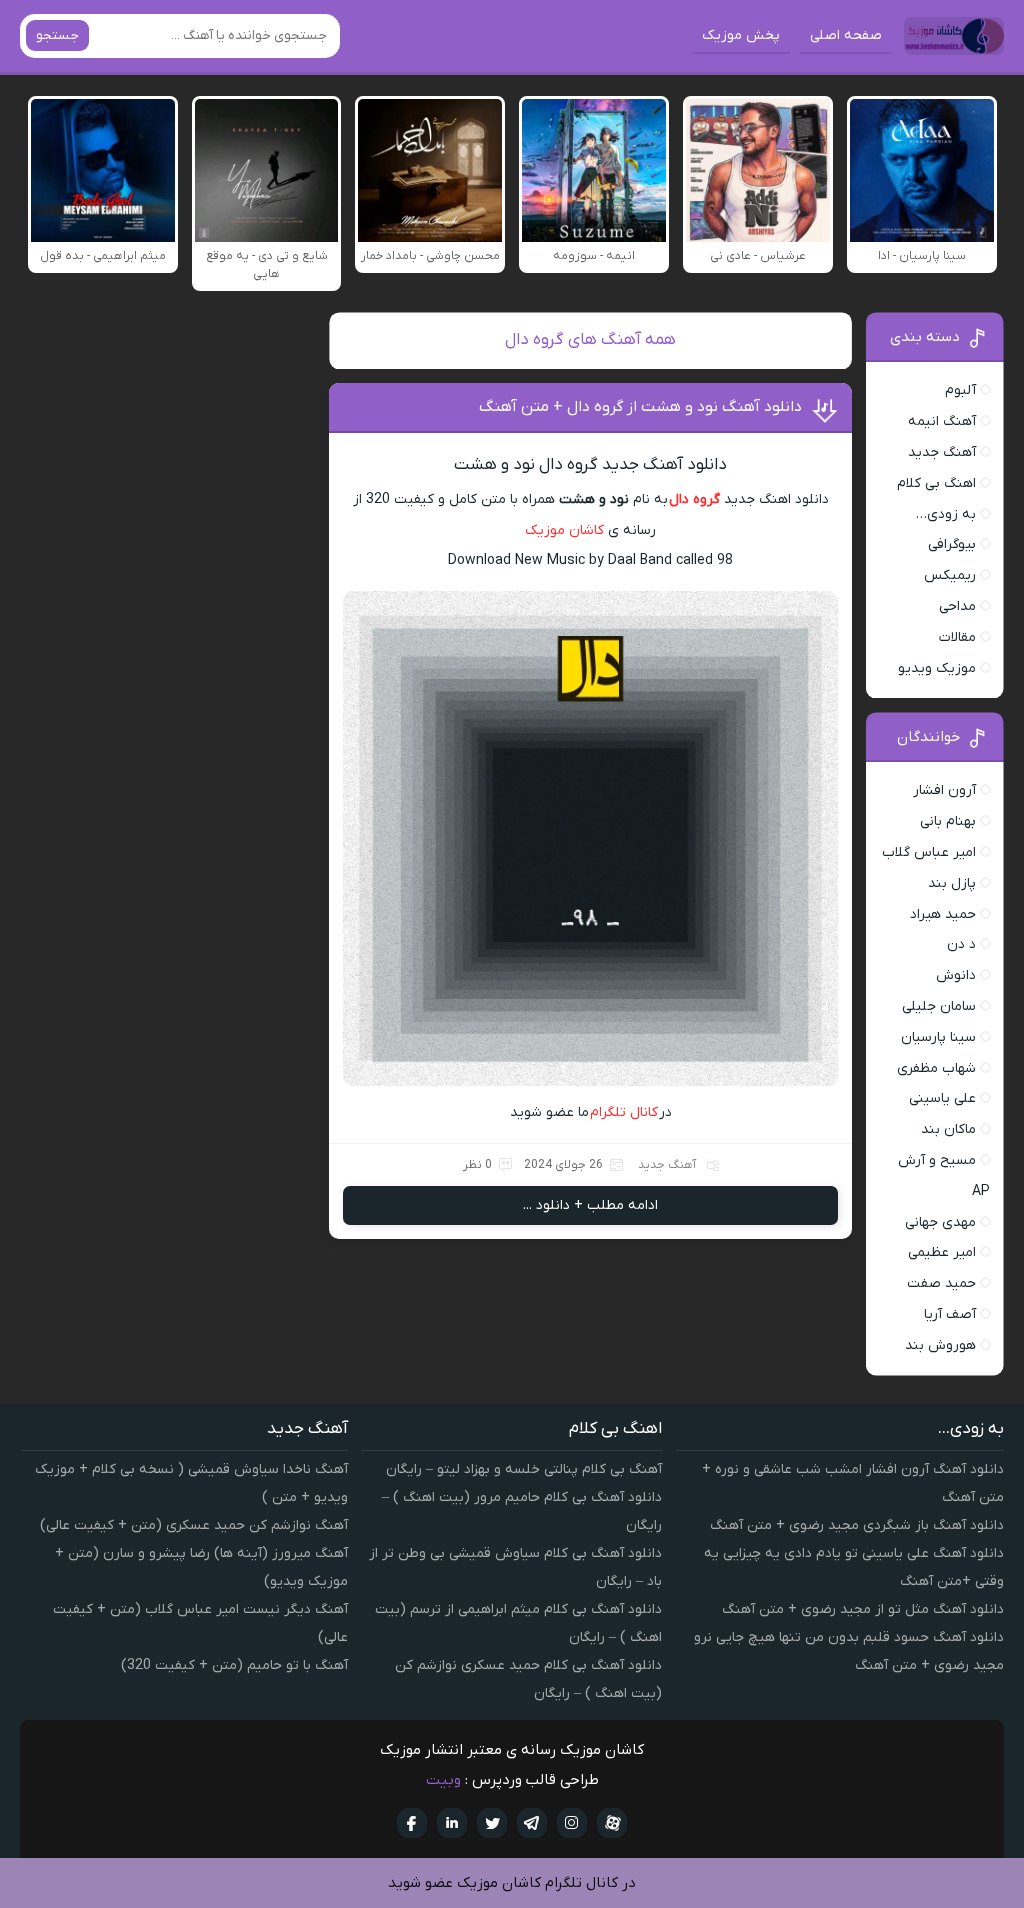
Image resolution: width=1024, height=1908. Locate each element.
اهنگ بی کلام (936, 483)
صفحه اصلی (846, 35)
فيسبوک (412, 1823)
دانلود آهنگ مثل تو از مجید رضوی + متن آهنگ (863, 1609)
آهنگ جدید (667, 1165)
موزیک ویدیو (937, 668)
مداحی (957, 606)
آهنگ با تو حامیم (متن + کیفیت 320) (234, 1665)
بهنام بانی (948, 821)
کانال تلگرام (624, 1112)
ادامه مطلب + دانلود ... (590, 1205)
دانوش (956, 975)
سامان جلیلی (939, 1006)
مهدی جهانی (940, 1222)
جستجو (57, 35)
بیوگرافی (952, 544)
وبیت (443, 1780)
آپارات (612, 1823)
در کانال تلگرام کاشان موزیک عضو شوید (512, 1883)
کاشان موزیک (564, 530)
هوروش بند (940, 1345)
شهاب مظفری (936, 1068)
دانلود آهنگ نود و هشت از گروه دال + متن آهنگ (640, 407)
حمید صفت (941, 1283)
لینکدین (452, 1823)
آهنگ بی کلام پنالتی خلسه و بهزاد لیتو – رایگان (524, 1469)
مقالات (957, 637)
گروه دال (694, 499)
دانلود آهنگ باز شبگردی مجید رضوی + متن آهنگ (857, 1525)
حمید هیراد (943, 914)
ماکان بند (948, 1129)
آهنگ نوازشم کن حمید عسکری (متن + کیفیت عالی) (194, 1525)
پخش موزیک (741, 35)
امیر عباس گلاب (929, 852)
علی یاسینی (942, 1098)
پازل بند (952, 883)
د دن (961, 944)
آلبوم (960, 390)
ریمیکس (950, 575)
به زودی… (946, 514)
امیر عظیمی (942, 1252)
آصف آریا (950, 1314)
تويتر (492, 1823)
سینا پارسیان (938, 1037)
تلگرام (532, 1823)
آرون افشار (944, 790)
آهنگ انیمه (942, 421)
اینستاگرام (572, 1823)
